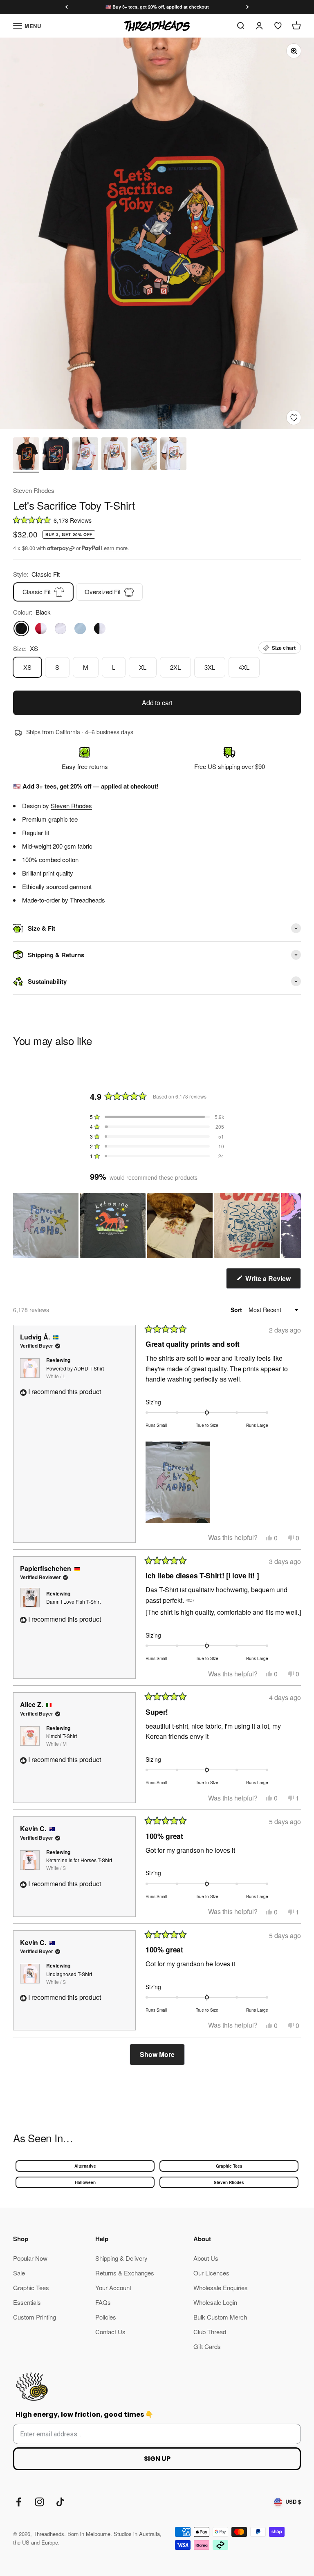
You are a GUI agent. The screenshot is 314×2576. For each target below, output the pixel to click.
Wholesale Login (215, 2302)
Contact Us (110, 2332)
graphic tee (63, 819)
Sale (19, 2273)
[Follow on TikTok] (60, 2502)
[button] (157, 520)
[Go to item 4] (114, 455)
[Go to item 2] (56, 455)
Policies (106, 2317)
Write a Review (272, 1281)
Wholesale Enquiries (221, 2287)
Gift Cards (207, 2346)
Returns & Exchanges (125, 2273)
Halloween (85, 2182)
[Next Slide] (294, 1226)
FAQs (103, 2302)
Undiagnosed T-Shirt (69, 1978)
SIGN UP (157, 2459)
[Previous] (66, 7)
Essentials (27, 2302)
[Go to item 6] (173, 455)
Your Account (113, 2287)
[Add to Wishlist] (294, 418)
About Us (206, 2258)
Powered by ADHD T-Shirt (75, 1372)
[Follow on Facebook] (19, 2502)
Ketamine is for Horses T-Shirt (79, 1864)
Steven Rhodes (34, 490)
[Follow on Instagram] (39, 2502)
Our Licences (211, 2273)
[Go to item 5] (144, 455)
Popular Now (30, 2258)
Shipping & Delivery (121, 2258)
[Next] (248, 7)
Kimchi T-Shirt (62, 1740)
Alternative (85, 2166)
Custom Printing (35, 2317)
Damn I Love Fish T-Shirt (73, 1601)
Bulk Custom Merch (220, 2317)
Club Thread (210, 2332)
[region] (157, 1226)
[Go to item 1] (26, 455)
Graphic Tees (229, 2166)
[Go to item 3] (85, 455)
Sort (237, 1310)
